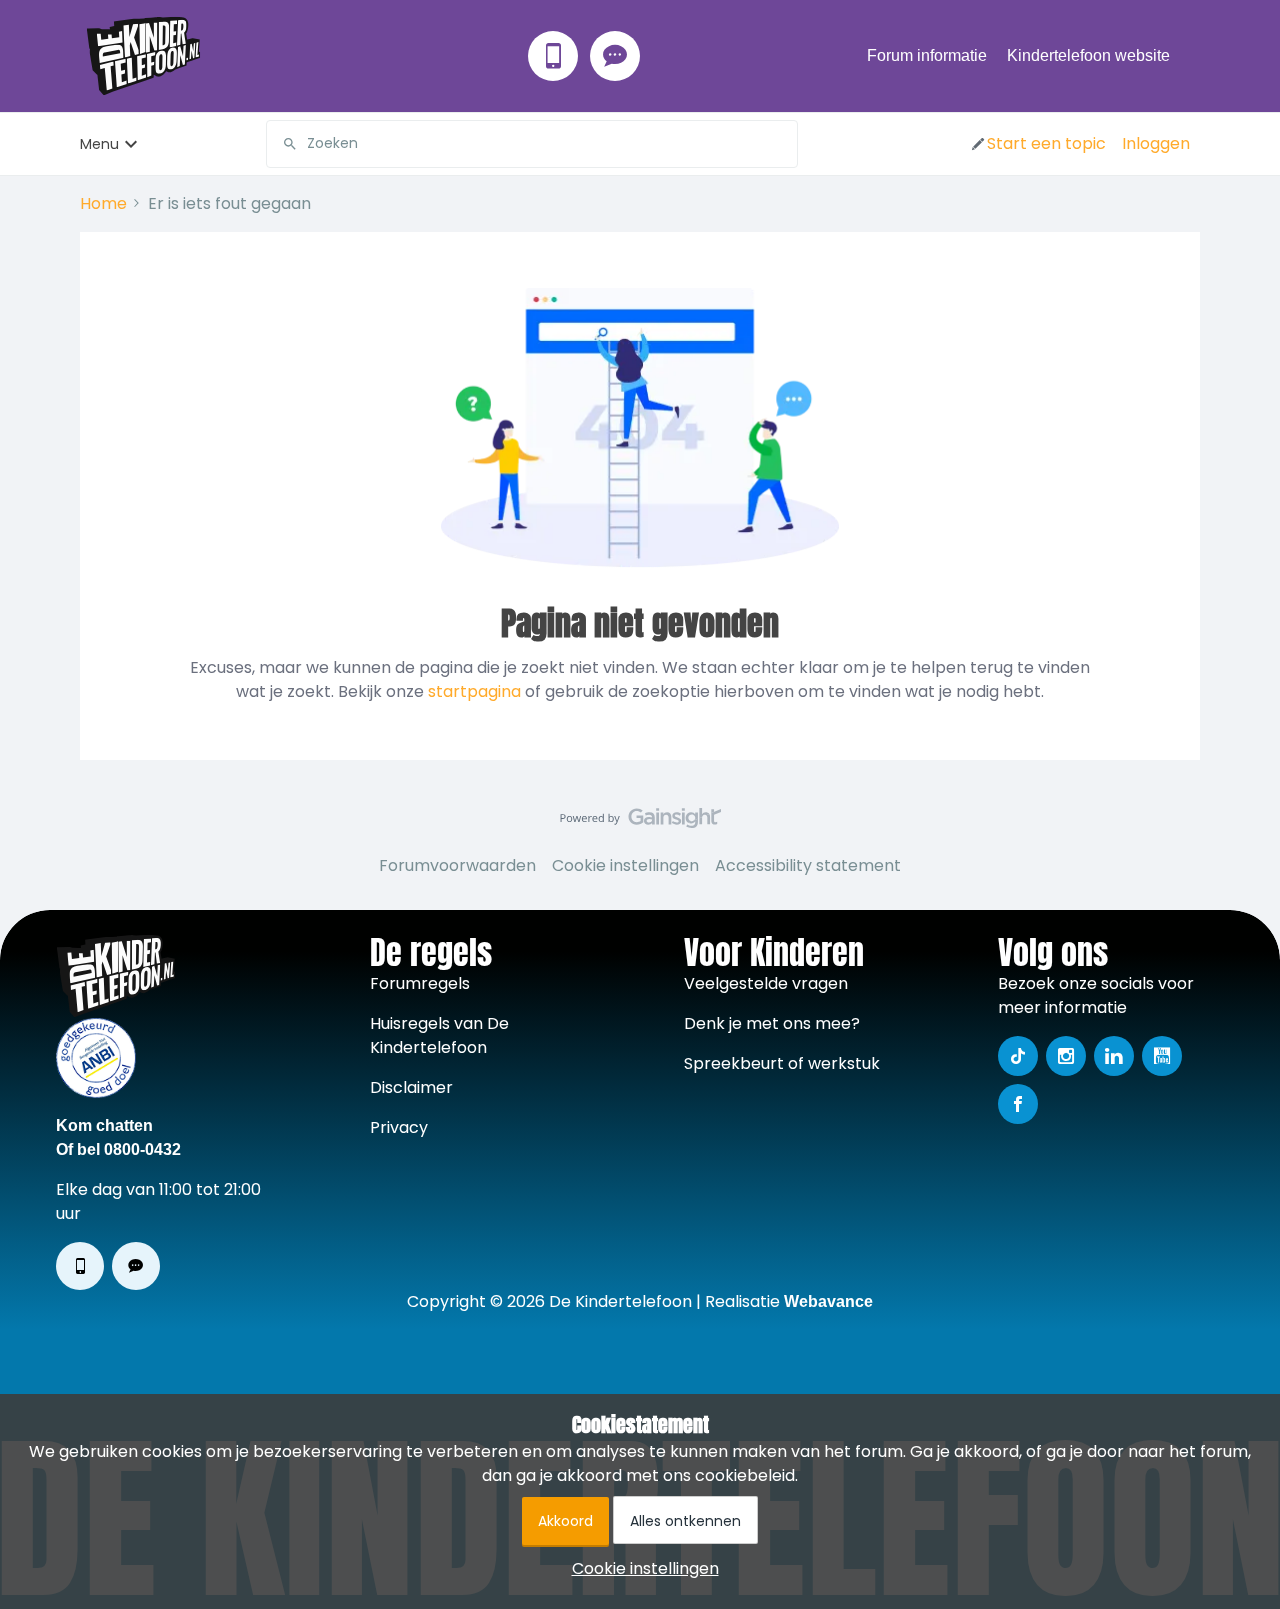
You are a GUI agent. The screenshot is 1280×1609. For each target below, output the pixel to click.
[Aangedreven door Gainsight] (640, 823)
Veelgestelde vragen (766, 983)
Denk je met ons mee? (772, 1023)
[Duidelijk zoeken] (782, 144)
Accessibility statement (808, 865)
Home (103, 203)
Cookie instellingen (625, 865)
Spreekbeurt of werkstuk (782, 1063)
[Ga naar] (282, 144)
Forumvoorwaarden (457, 865)
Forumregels (420, 983)
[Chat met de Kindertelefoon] (615, 56)
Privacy (399, 1127)
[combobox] (532, 144)
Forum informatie (927, 55)
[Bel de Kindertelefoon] (553, 56)
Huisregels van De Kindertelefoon (439, 1035)
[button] (1037, 144)
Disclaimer (411, 1087)
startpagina (474, 691)
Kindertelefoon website (1088, 55)
